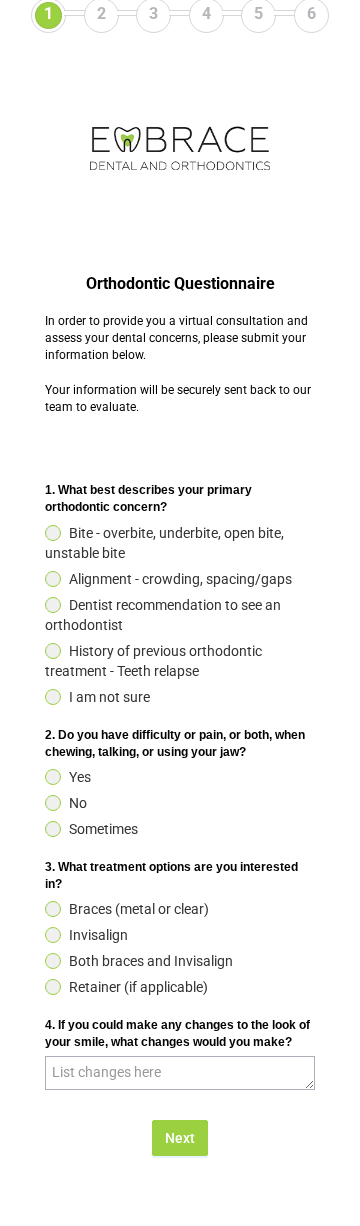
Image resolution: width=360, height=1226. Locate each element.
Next (180, 1138)
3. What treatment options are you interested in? (171, 875)
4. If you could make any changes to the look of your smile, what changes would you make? (177, 1033)
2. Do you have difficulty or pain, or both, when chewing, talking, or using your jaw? (175, 743)
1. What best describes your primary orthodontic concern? (148, 498)
